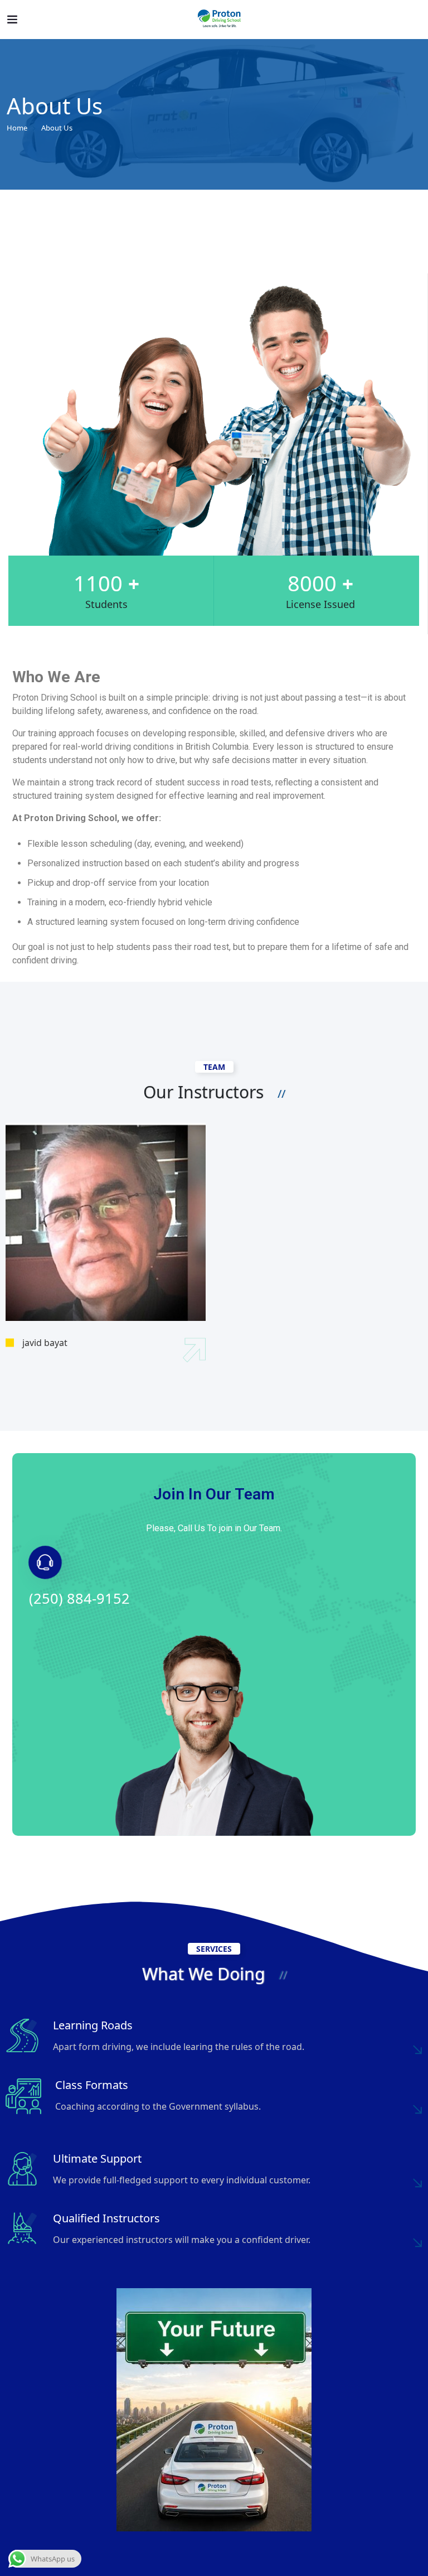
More (417, 2049)
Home (17, 128)
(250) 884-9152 (79, 1598)
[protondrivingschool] (220, 20)
